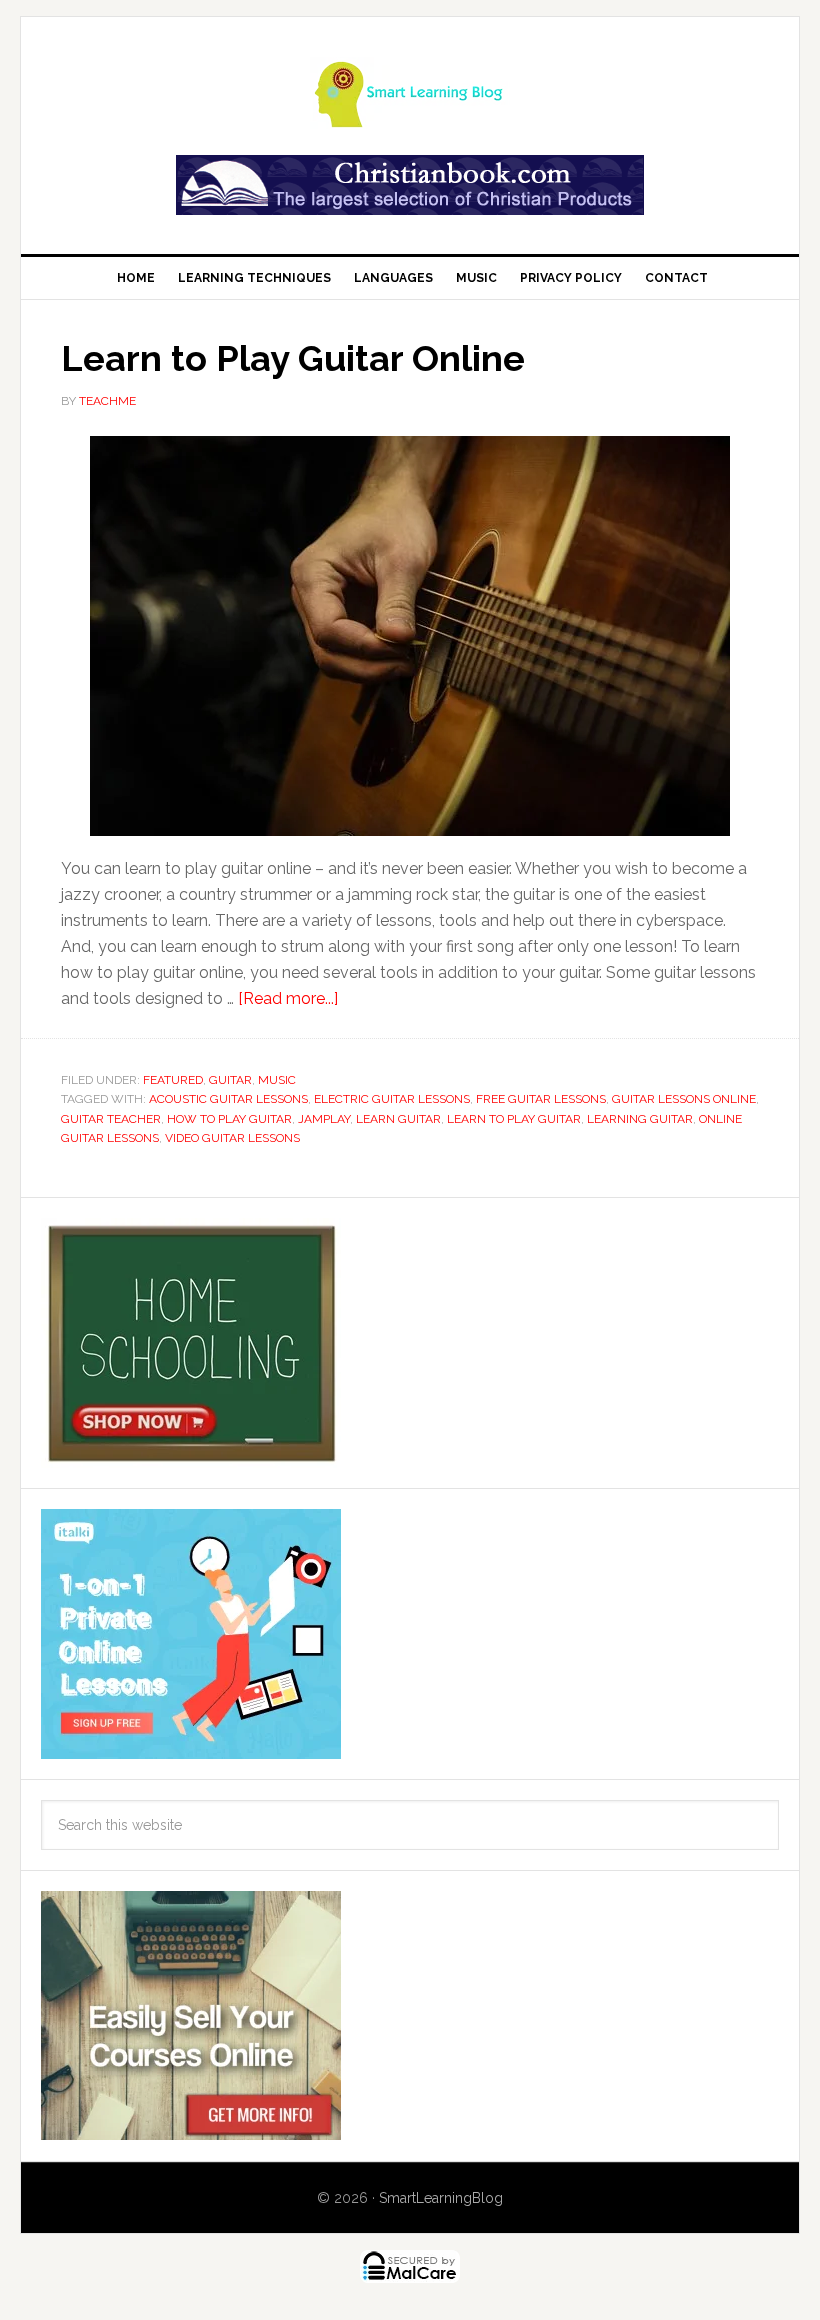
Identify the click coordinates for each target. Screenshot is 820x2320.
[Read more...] (288, 998)
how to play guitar (229, 1119)
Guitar (230, 1080)
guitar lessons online (684, 1099)
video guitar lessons (232, 1138)
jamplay (324, 1119)
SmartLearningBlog (441, 2198)
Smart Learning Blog (410, 93)
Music (277, 1080)
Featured (173, 1080)
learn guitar (398, 1119)
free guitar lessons (541, 1099)
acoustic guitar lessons (228, 1099)
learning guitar (640, 1119)
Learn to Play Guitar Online (293, 358)
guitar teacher (111, 1119)
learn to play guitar (514, 1119)
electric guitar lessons (392, 1099)
